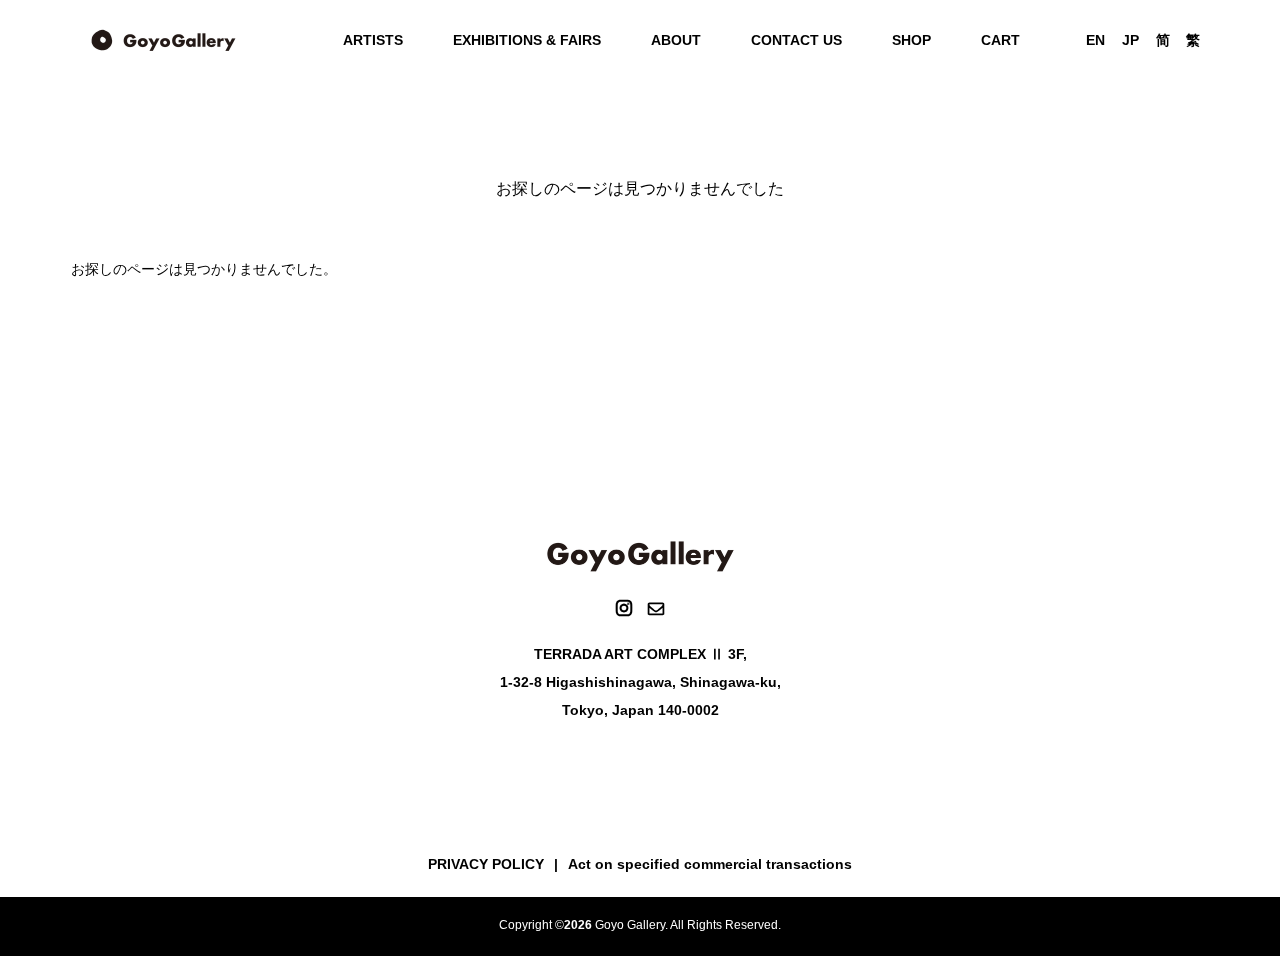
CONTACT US (796, 40)
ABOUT (676, 40)
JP (1130, 40)
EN (1095, 40)
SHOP (911, 40)
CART (1000, 40)
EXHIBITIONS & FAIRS (527, 40)
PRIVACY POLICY (486, 864)
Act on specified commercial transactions (710, 864)
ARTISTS (373, 40)
